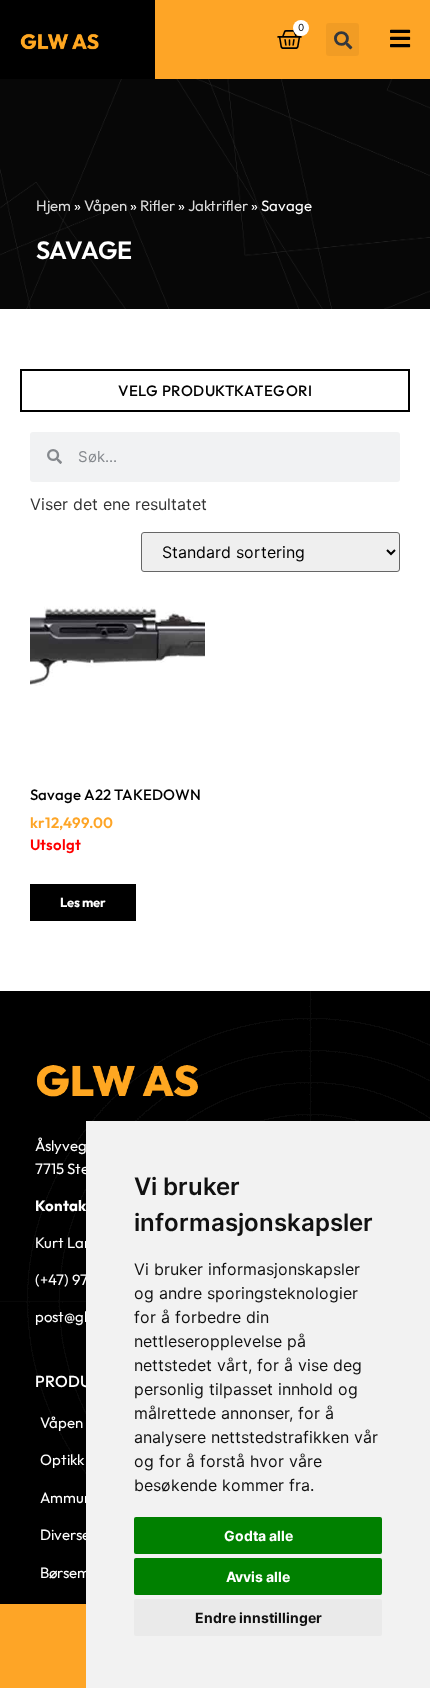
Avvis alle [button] (258, 1576)
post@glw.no (76, 1316)
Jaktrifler (218, 205)
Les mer (83, 902)
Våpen (105, 205)
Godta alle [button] (258, 1535)
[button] (342, 39)
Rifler (157, 205)
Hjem (53, 205)
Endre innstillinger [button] (258, 1617)
